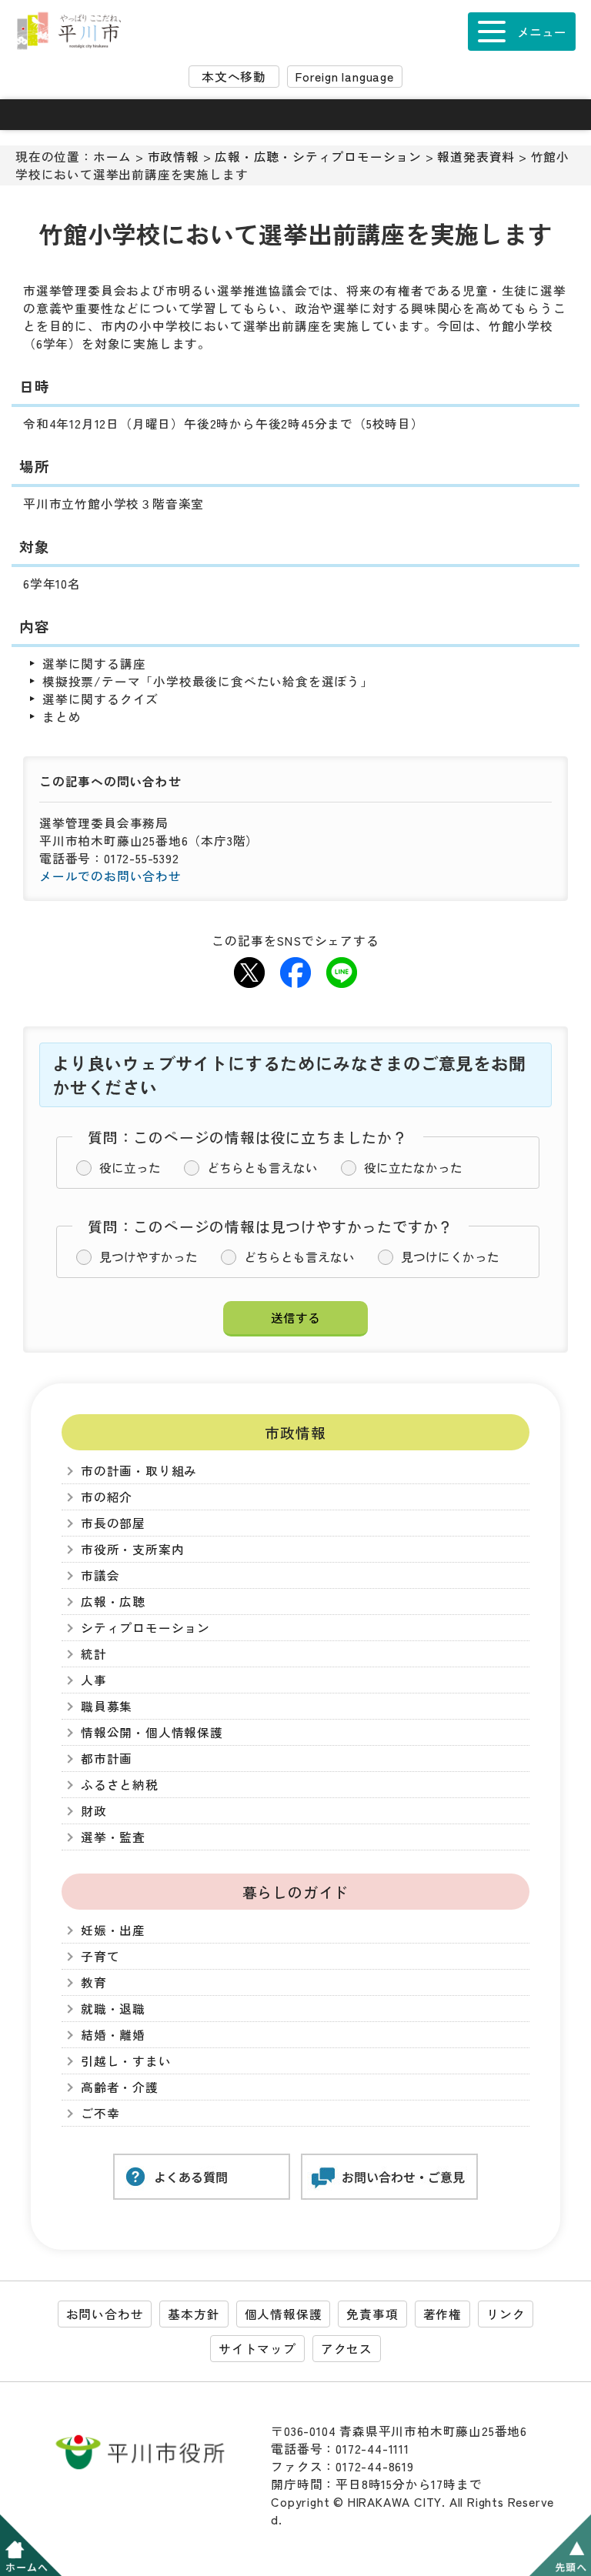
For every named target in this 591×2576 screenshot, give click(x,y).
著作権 (442, 2314)
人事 (94, 1680)
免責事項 (372, 2314)
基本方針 (194, 2314)
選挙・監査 (113, 1837)
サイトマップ (257, 2349)
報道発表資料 (476, 157)
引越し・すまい (126, 2061)
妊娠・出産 (113, 1930)
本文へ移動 (234, 77)
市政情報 (174, 157)
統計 (94, 1654)
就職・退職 (113, 2009)
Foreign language (345, 77)
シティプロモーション (145, 1628)
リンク (506, 2314)
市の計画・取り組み (139, 1471)
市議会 (100, 1575)
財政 (94, 1811)
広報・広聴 (113, 1602)
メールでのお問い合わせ (110, 876)
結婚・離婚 (113, 2035)
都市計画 (107, 1758)
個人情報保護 (284, 2314)
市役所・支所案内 (132, 1549)
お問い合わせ (105, 2314)
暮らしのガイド (296, 1892)
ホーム (112, 157)
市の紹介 (107, 1497)
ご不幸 (100, 2113)
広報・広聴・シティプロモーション (318, 157)
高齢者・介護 (120, 2087)
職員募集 (107, 1706)
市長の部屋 (113, 1523)
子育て (100, 1956)
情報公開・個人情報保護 (152, 1732)
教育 (94, 1982)
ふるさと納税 (120, 1785)
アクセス (347, 2349)
